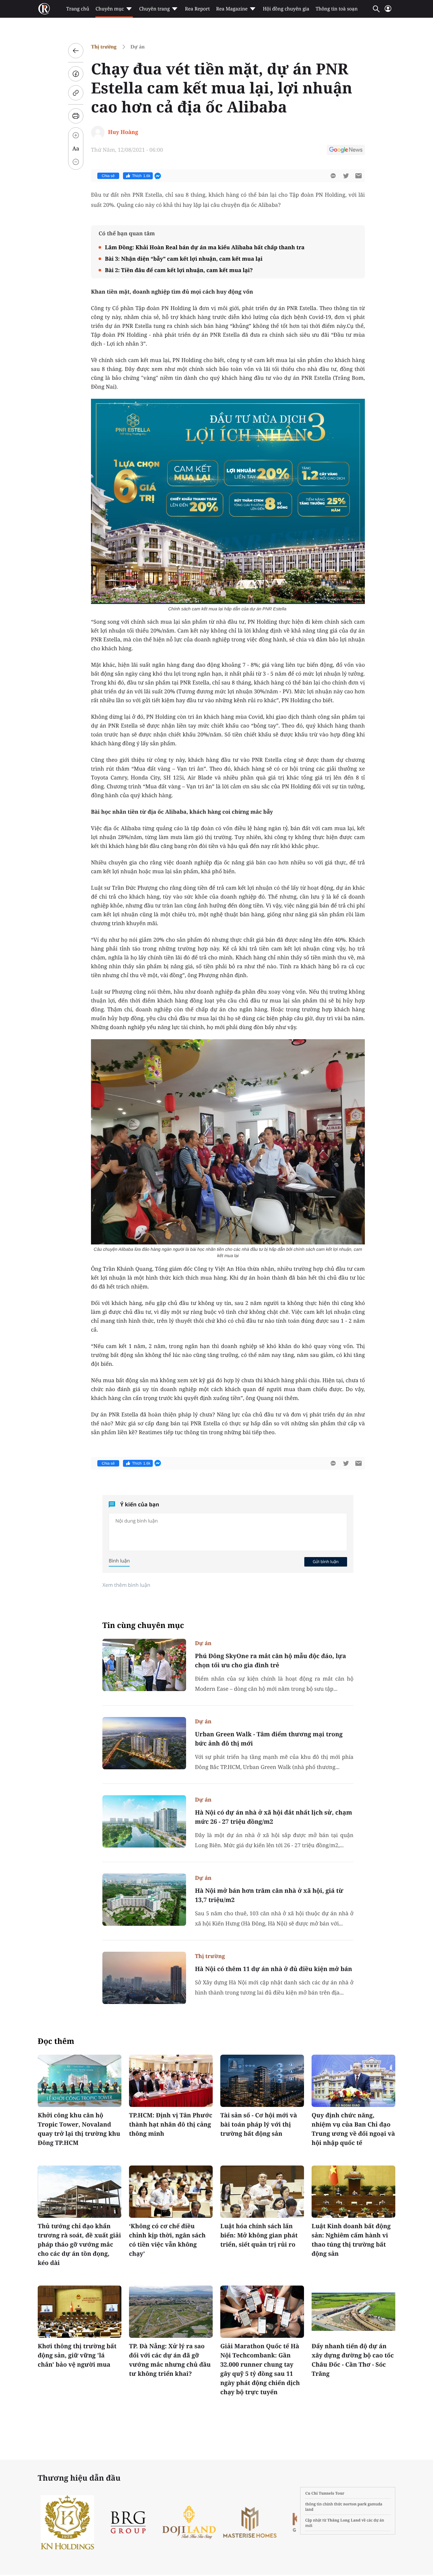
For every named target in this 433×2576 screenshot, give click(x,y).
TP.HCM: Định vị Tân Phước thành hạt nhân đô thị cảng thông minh (171, 2124)
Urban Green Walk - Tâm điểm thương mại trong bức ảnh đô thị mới (269, 1739)
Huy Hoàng (123, 132)
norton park (355, 2504)
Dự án (138, 47)
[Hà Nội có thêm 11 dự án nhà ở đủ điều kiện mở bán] (144, 1978)
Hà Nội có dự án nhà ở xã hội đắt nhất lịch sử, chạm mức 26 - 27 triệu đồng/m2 (274, 1817)
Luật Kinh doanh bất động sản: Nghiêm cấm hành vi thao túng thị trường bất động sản (351, 2240)
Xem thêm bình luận (126, 1585)
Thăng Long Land (344, 2520)
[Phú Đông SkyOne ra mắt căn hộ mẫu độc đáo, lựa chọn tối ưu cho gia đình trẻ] (144, 1665)
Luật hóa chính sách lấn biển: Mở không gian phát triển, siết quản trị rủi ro (259, 2235)
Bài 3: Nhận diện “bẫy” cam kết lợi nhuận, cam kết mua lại (184, 259)
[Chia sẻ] (76, 74)
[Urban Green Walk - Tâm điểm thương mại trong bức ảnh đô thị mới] (144, 1743)
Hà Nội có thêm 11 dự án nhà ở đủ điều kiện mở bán (274, 1969)
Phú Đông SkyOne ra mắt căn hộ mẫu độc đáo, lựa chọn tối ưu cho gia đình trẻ (271, 1660)
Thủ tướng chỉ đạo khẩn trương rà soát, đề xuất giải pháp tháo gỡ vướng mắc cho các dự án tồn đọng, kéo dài (79, 2244)
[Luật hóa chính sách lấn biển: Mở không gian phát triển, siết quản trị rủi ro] (262, 2192)
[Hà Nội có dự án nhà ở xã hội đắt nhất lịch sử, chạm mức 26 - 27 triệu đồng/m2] (144, 1821)
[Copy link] (76, 93)
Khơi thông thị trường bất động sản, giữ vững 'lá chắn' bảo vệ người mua (77, 2355)
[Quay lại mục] (76, 51)
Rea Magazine (232, 9)
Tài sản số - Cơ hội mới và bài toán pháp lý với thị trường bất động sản (259, 2124)
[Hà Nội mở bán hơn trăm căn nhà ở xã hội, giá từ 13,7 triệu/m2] (144, 1900)
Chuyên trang (155, 9)
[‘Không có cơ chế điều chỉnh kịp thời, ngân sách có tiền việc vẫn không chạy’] (171, 2192)
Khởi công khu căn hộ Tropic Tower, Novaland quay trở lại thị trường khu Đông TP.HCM (79, 2129)
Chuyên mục (110, 9)
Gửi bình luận (326, 1562)
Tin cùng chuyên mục (143, 1625)
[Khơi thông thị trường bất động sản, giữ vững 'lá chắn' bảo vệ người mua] (80, 2312)
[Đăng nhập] (388, 11)
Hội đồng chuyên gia (286, 9)
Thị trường (104, 47)
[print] (76, 116)
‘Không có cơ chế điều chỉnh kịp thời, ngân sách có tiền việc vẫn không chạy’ (167, 2240)
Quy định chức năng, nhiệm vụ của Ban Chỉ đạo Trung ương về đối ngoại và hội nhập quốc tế (353, 2129)
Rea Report (197, 9)
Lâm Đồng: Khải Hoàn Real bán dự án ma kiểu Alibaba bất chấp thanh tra (205, 247)
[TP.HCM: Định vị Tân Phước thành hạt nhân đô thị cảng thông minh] (171, 2081)
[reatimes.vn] (44, 9)
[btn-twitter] (346, 176)
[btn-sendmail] (359, 176)
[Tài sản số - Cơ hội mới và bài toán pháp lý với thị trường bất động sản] (262, 2081)
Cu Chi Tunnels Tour (325, 2493)
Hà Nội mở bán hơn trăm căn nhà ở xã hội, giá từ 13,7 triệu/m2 (269, 1895)
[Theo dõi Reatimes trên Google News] (346, 151)
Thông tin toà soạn (337, 9)
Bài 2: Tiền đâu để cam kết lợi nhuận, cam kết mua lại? (179, 270)
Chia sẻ (108, 176)
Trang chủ (78, 9)
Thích (141, 176)
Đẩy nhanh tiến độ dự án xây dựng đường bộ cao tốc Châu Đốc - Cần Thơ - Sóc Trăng (353, 2360)
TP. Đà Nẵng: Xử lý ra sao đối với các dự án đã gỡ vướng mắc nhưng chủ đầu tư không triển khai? (170, 2360)
